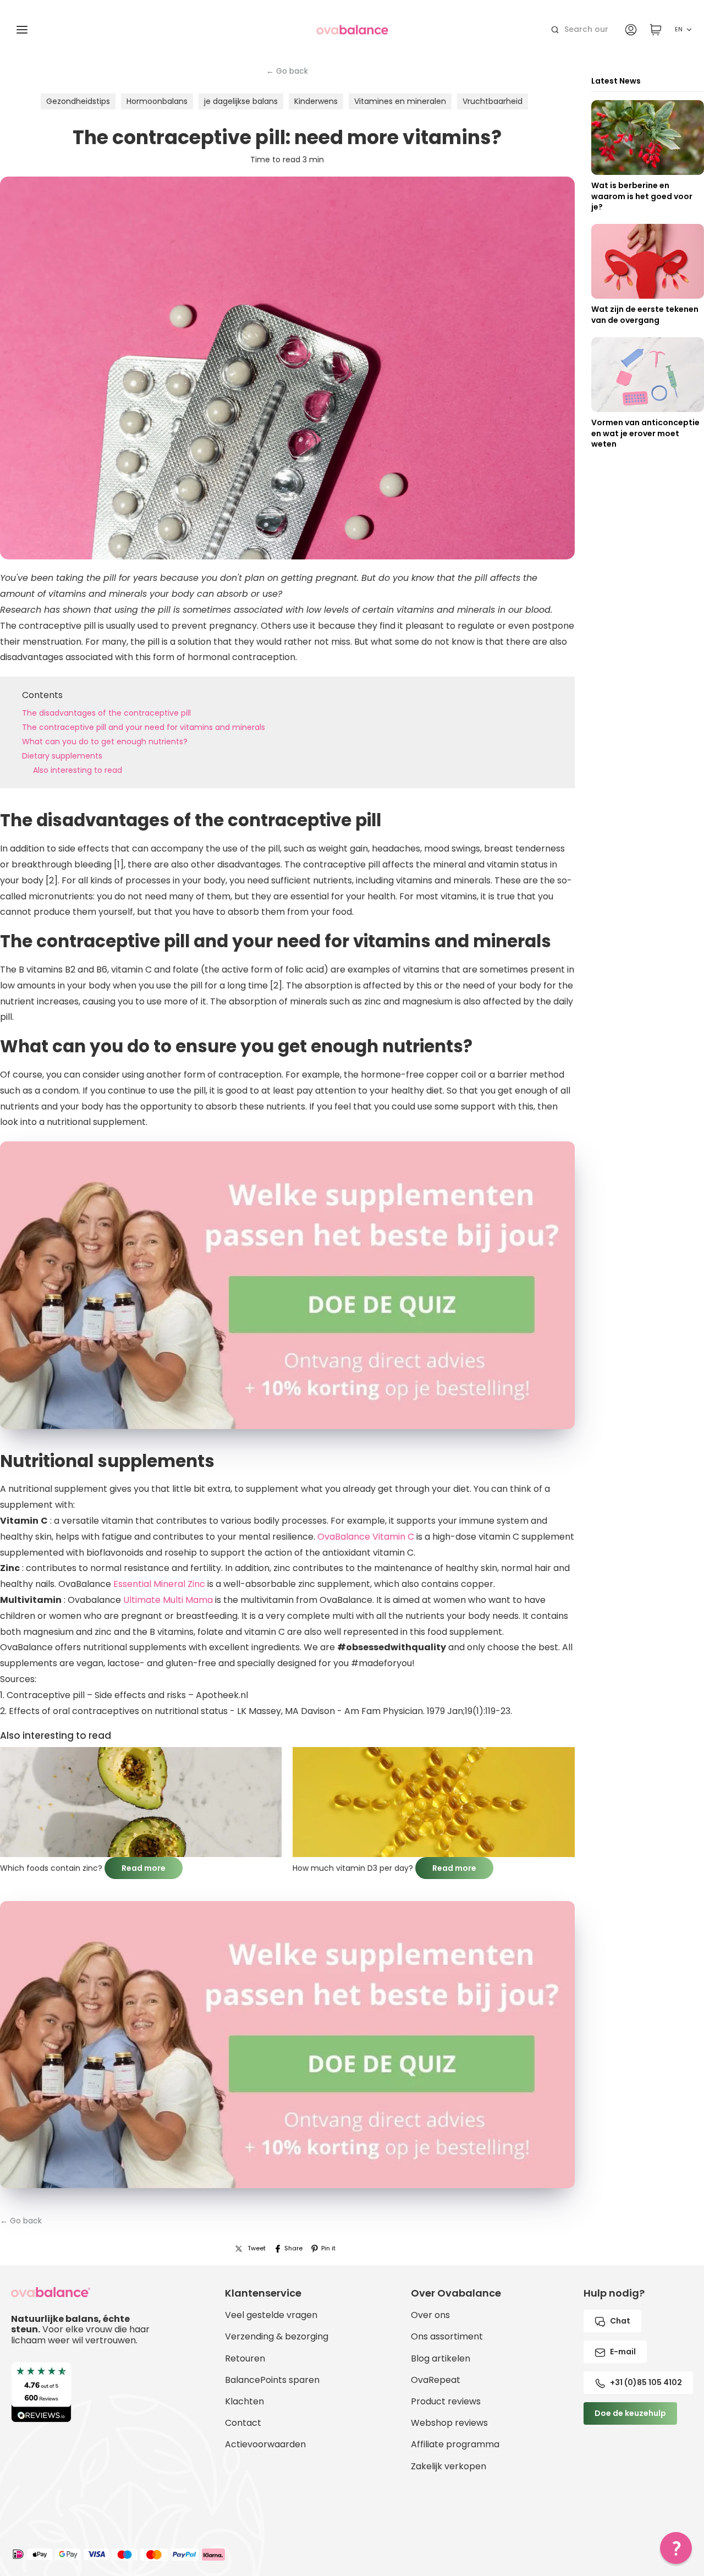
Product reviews (446, 2401)
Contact (243, 2423)
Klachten (244, 2401)
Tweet (257, 2248)
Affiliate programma (455, 2444)
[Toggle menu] (22, 30)
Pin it (328, 2248)
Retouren (245, 2358)
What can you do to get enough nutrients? (105, 742)
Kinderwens (316, 101)
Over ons (430, 2315)
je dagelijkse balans (241, 101)
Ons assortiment (447, 2336)
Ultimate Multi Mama (168, 1600)
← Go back (287, 71)
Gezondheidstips (78, 101)
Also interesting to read (78, 770)
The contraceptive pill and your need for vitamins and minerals (144, 727)
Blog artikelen (441, 2358)
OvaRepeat (436, 2380)
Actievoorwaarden (265, 2444)
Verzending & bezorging (277, 2336)
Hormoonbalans (157, 101)
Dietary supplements (62, 756)
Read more (144, 1868)
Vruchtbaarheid (493, 101)
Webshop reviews (449, 2423)
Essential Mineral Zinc (159, 1584)
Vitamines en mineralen (400, 101)
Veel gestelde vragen (271, 2315)
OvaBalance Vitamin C (366, 1537)
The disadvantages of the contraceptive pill (106, 713)
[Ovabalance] (352, 30)
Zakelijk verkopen (449, 2466)
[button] (676, 2548)
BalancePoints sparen (272, 2380)
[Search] (555, 30)
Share (293, 2248)
